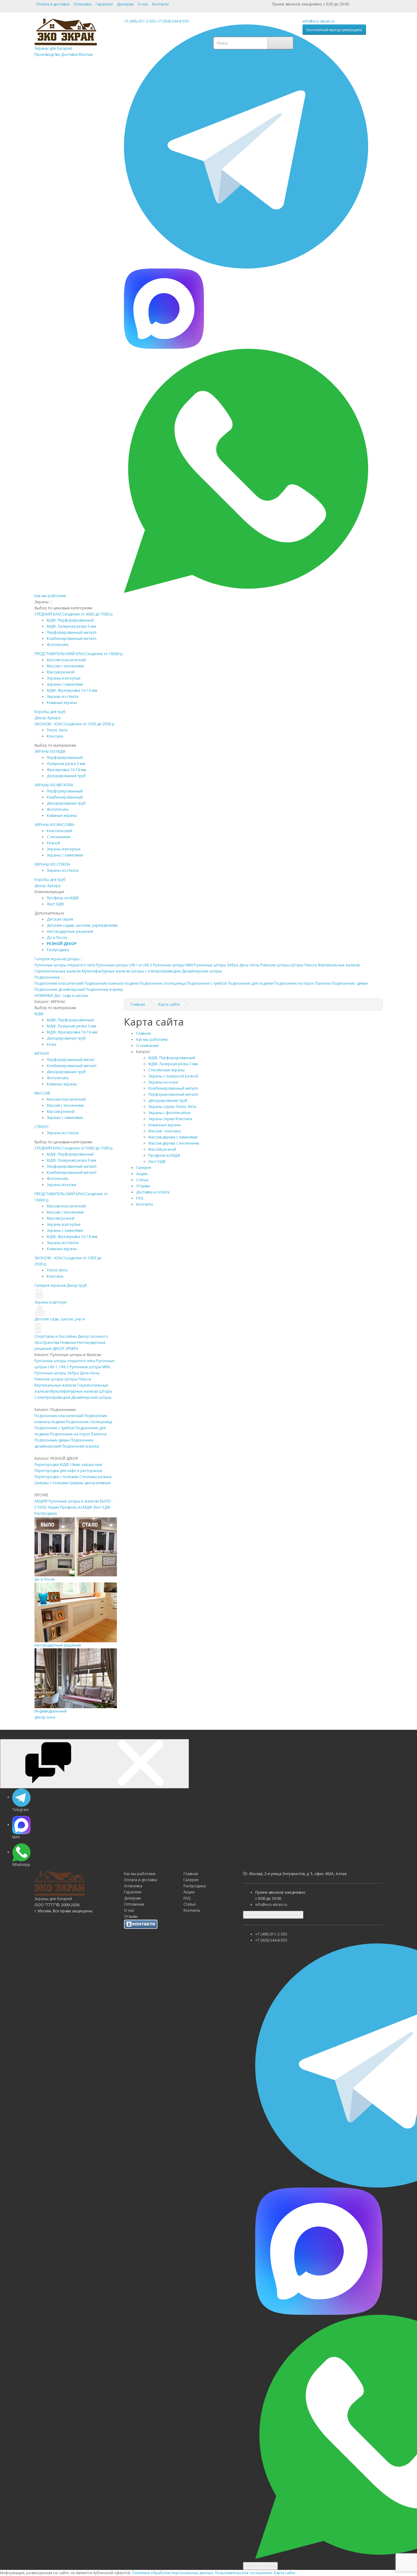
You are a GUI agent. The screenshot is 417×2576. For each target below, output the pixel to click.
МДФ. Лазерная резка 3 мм (71, 626)
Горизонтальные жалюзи (58, 971)
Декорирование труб (66, 776)
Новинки (68, 1342)
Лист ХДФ (55, 904)
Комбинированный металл (72, 639)
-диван (350, 983)
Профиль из (63, 898)
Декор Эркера (47, 718)
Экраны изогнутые (64, 678)
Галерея (144, 1168)
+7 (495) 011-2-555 (140, 21)
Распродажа (58, 950)
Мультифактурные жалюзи (106, 971)
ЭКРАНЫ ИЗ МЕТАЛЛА (54, 785)
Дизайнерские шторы (91, 1397)
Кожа (51, 1044)
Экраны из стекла (63, 696)
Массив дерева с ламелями (173, 1137)
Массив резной (61, 672)
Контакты (160, 4)
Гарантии (104, 4)
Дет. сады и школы (71, 996)
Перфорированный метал (71, 1060)
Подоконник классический (59, 1416)
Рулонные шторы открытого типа (65, 1361)
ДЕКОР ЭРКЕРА (65, 1349)
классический (59, 983)
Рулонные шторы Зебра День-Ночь (67, 1373)
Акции (54, 1507)
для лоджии (250, 983)
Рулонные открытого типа (65, 965)
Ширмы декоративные (90, 1483)
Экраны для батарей (64, 51)
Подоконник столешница (89, 1422)
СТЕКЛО (42, 1127)
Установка (82, 4)
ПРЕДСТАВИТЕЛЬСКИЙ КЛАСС (79, 654)
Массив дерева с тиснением (174, 1143)
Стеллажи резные (96, 1477)
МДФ (39, 1014)
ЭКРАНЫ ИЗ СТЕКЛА (52, 864)
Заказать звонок (260, 2566)
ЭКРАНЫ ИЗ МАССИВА (54, 825)
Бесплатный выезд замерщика (334, 30)
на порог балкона (303, 983)
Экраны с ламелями (65, 684)
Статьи (142, 1180)
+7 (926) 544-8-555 (173, 21)
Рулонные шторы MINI (90, 1367)
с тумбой (207, 983)
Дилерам (125, 4)
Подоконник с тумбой (54, 1428)
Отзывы (143, 1186)
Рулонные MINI (173, 965)
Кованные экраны (165, 1125)
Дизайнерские (202, 971)
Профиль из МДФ (76, 1507)
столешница (163, 983)
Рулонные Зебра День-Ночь (227, 965)
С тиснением (58, 837)
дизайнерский (60, 989)
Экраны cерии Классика (170, 1119)
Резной (53, 843)
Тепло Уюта (57, 730)
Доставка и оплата (153, 1192)
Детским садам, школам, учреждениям (82, 925)
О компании (147, 1046)
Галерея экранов (50, 959)
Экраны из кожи (62, 1185)
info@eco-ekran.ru (319, 21)
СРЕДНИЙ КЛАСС (74, 614)
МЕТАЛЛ (42, 1053)
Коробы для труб (50, 712)
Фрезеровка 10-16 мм (67, 770)
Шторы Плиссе (304, 965)
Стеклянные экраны (167, 1070)
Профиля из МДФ (164, 1155)
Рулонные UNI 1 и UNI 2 (124, 965)
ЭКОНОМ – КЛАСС (75, 724)
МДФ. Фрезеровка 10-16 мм (72, 690)
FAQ (140, 1198)
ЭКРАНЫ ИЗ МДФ (50, 751)
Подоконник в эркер (81, 1446)
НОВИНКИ (44, 996)
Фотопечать (58, 645)
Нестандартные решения (70, 931)
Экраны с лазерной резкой (173, 1076)
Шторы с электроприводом (156, 971)
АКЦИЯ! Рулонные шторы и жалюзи (67, 1501)
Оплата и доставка (53, 4)
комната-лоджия (111, 983)
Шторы (73, 959)
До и (57, 938)
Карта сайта (285, 2573)
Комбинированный (65, 797)
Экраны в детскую (51, 1302)
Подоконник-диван (52, 1440)
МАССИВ (42, 1093)
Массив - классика (165, 1131)
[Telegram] (246, 146)
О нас (143, 4)
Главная (143, 1033)
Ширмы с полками (51, 1483)
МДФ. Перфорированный (70, 620)
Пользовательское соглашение (243, 2573)
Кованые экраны (62, 703)
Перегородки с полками (56, 1477)
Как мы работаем (50, 596)
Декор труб (77, 1285)
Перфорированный (65, 758)
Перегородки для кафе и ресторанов (68, 1471)
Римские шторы (49, 1379)
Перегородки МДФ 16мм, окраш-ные (68, 1465)
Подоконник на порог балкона (78, 1434)
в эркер (104, 989)
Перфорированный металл (72, 632)
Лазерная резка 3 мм (66, 764)
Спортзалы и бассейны (56, 1336)
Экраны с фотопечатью (169, 1113)
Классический (59, 831)
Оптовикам (134, 1904)
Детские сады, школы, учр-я (60, 1319)
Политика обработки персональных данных (173, 2573)
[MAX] (164, 308)
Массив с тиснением (65, 666)
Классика (55, 736)
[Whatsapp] (246, 470)
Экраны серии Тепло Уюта (172, 1107)
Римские (275, 965)
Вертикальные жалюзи (339, 965)
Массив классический (66, 660)
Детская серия (60, 919)
